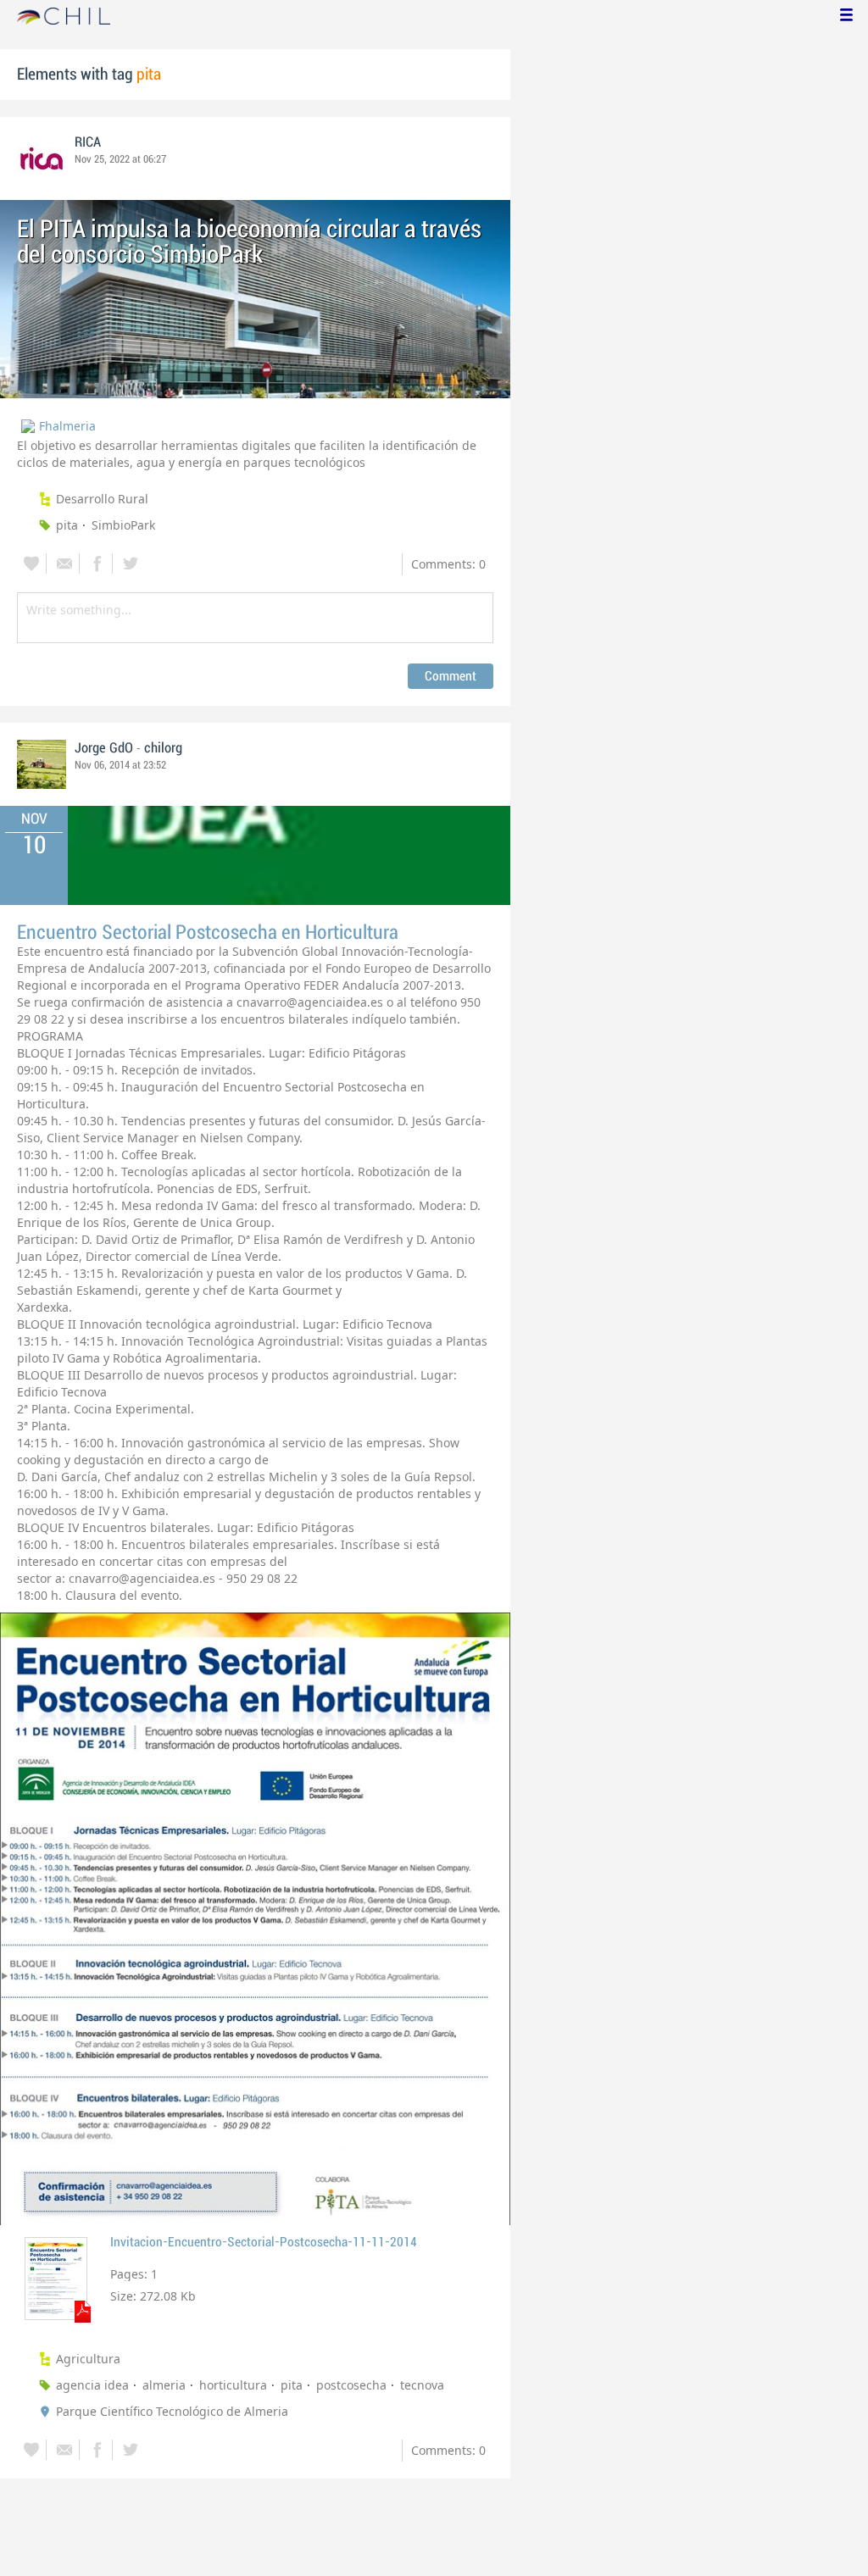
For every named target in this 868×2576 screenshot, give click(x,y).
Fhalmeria (67, 426)
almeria (164, 2385)
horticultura (233, 2385)
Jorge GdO (104, 748)
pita (67, 525)
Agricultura (88, 2359)
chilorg (163, 748)
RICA (88, 142)
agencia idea (92, 2385)
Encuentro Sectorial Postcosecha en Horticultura (208, 933)
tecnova (422, 2385)
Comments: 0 (448, 564)
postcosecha (351, 2385)
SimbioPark (123, 525)
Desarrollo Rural (102, 499)
